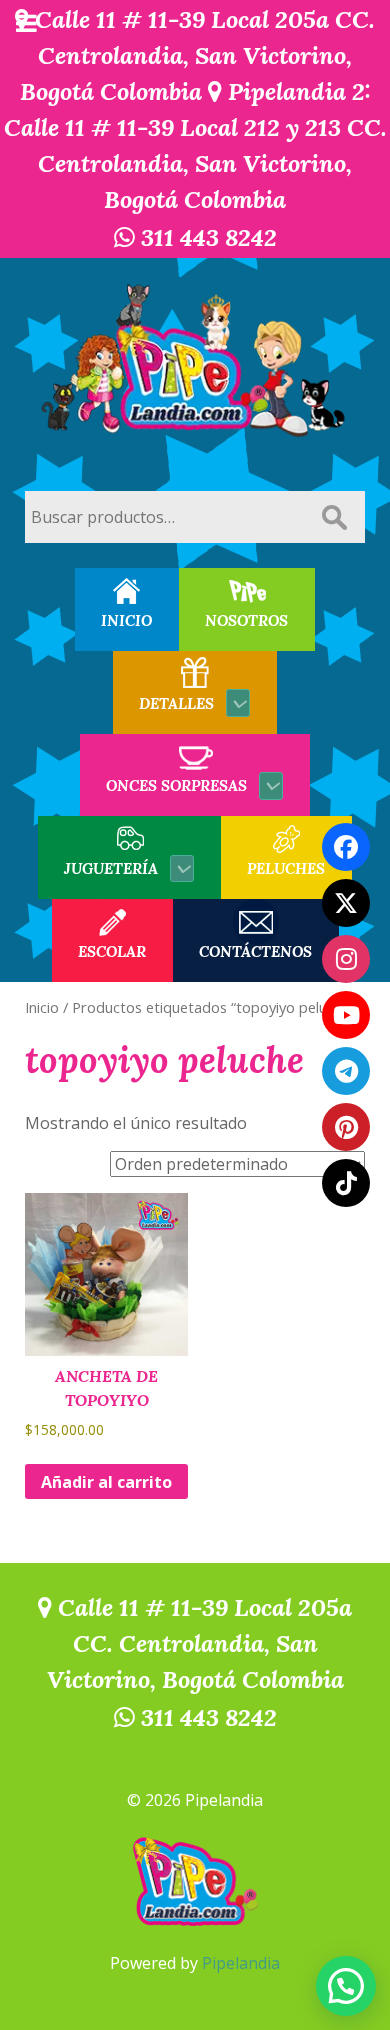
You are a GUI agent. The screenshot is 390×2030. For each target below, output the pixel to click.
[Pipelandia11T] (346, 903)
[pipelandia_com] (346, 959)
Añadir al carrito (106, 1482)
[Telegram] (346, 1071)
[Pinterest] (346, 1127)
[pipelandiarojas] (346, 1015)
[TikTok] (346, 1183)
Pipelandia (241, 1963)
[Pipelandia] (195, 362)
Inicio (42, 1007)
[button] (346, 1986)
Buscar (334, 517)
